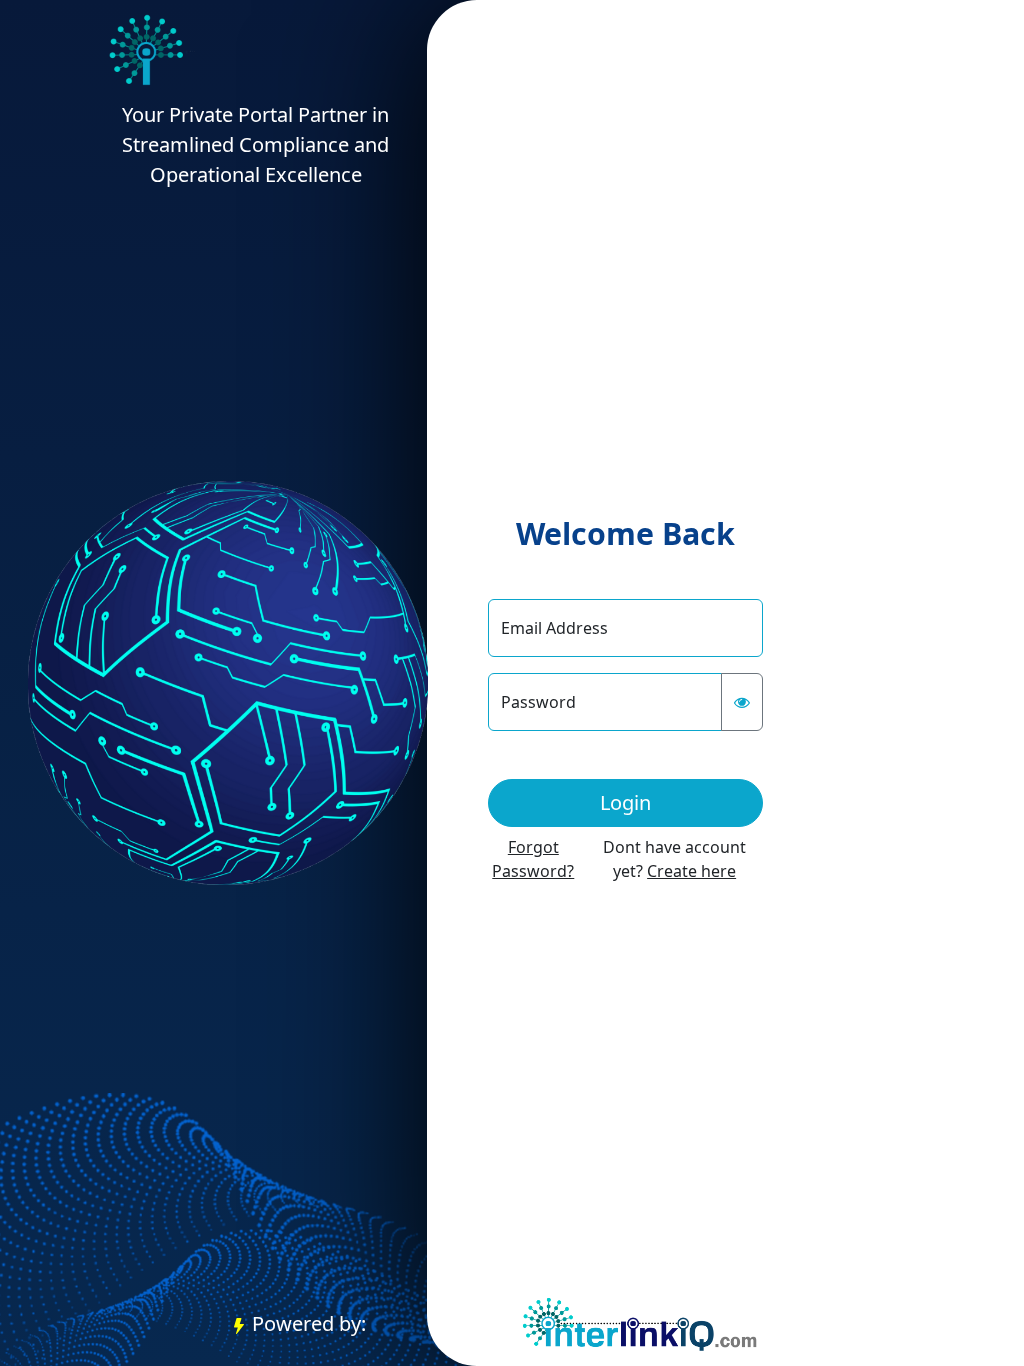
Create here (691, 871)
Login (625, 802)
